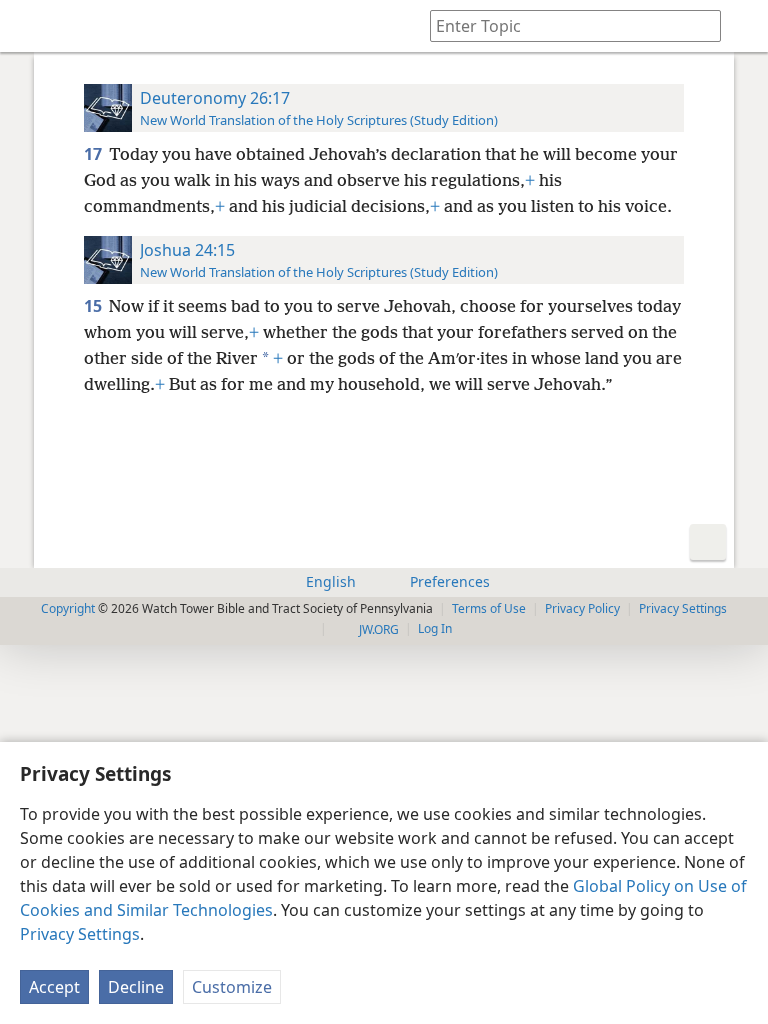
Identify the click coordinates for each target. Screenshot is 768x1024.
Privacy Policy (582, 608)
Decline (136, 987)
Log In (435, 628)
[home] (30, 26)
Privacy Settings (80, 934)
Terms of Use (489, 608)
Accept (54, 987)
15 (94, 306)
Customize (232, 987)
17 (94, 154)
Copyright (68, 608)
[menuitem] (30, 26)
